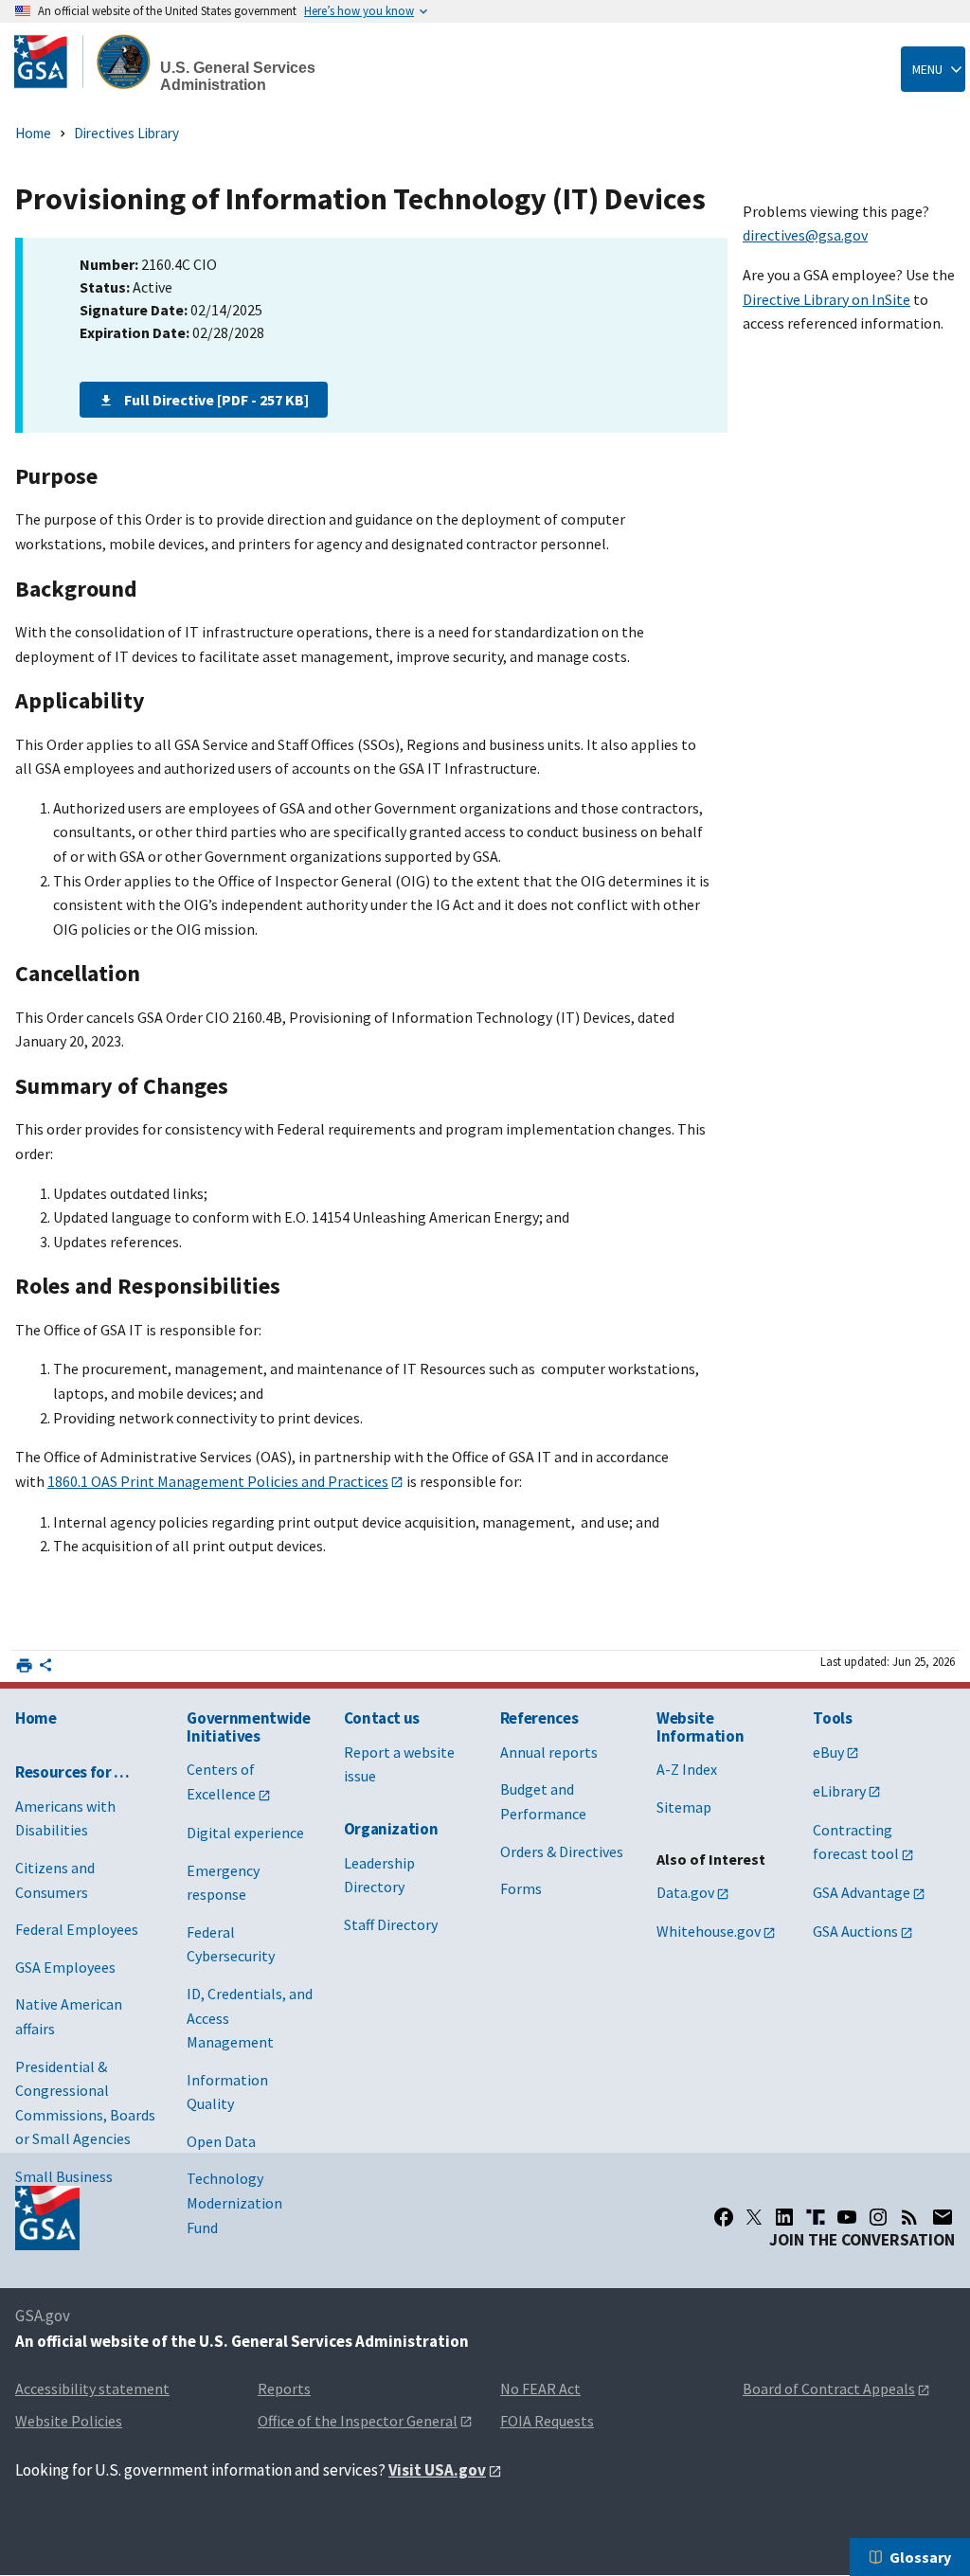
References (539, 1718)
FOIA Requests (547, 2421)
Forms (521, 1888)
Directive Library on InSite (826, 299)
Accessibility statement (92, 2388)
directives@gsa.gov (805, 235)
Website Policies (69, 2421)
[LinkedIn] (784, 2217)
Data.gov (685, 1892)
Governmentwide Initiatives (248, 1727)
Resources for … (72, 1772)
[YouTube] (847, 2217)
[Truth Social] (816, 2217)
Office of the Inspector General (358, 2421)
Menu (927, 69)
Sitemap (684, 1807)
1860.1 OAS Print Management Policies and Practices (218, 1481)
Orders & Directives (562, 1851)
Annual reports (549, 1752)
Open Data (221, 2141)
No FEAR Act (540, 2388)
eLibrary (839, 1791)
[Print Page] (24, 1665)
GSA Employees (65, 1967)
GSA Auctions (855, 1931)
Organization (391, 1829)
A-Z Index (687, 1769)
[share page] (45, 1669)
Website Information (700, 1727)
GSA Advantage (862, 1892)
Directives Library (126, 133)
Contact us (382, 1718)
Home (33, 133)
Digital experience (245, 1833)
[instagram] (878, 2217)
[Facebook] (724, 2217)
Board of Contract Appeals (829, 2388)
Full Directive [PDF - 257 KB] (216, 400)
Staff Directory (391, 1924)
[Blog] (909, 2217)
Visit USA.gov (437, 2470)
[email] (943, 2217)
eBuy (828, 1752)
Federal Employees (77, 1929)
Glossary (920, 2557)
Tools (832, 1718)
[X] (754, 2217)
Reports (284, 2388)
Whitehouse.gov (709, 1931)
